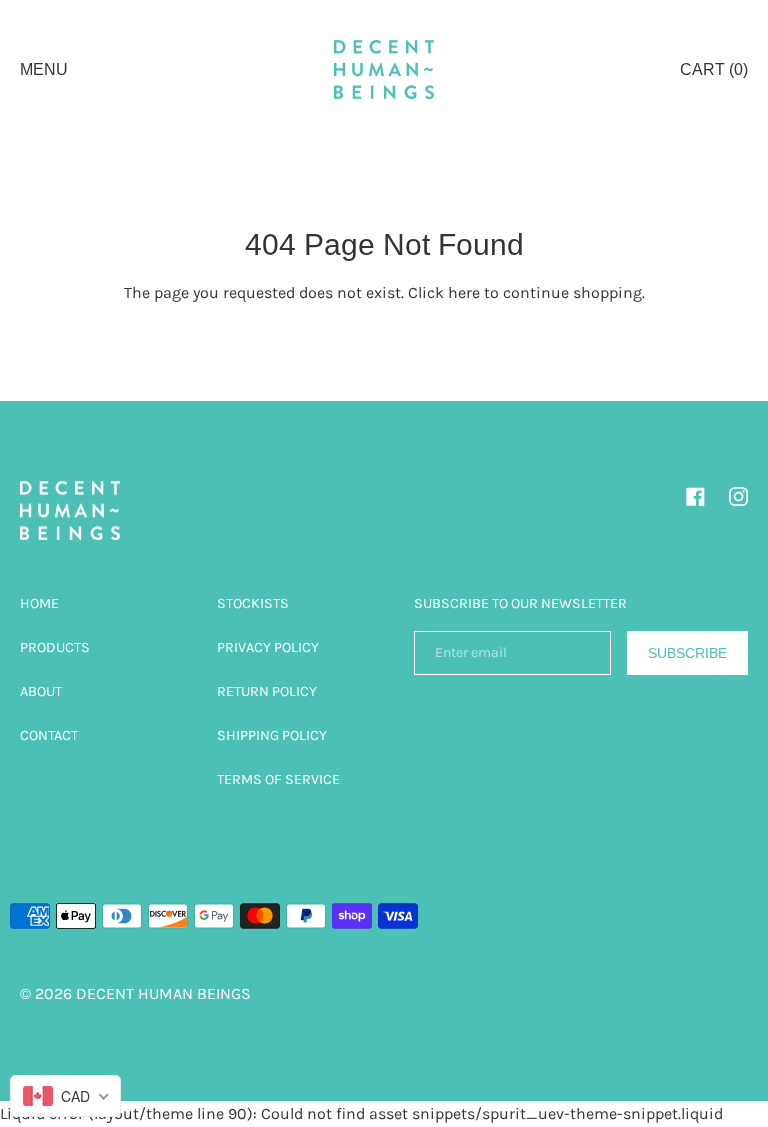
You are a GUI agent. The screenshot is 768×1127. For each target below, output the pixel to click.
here (464, 292)
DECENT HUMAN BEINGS (163, 993)
